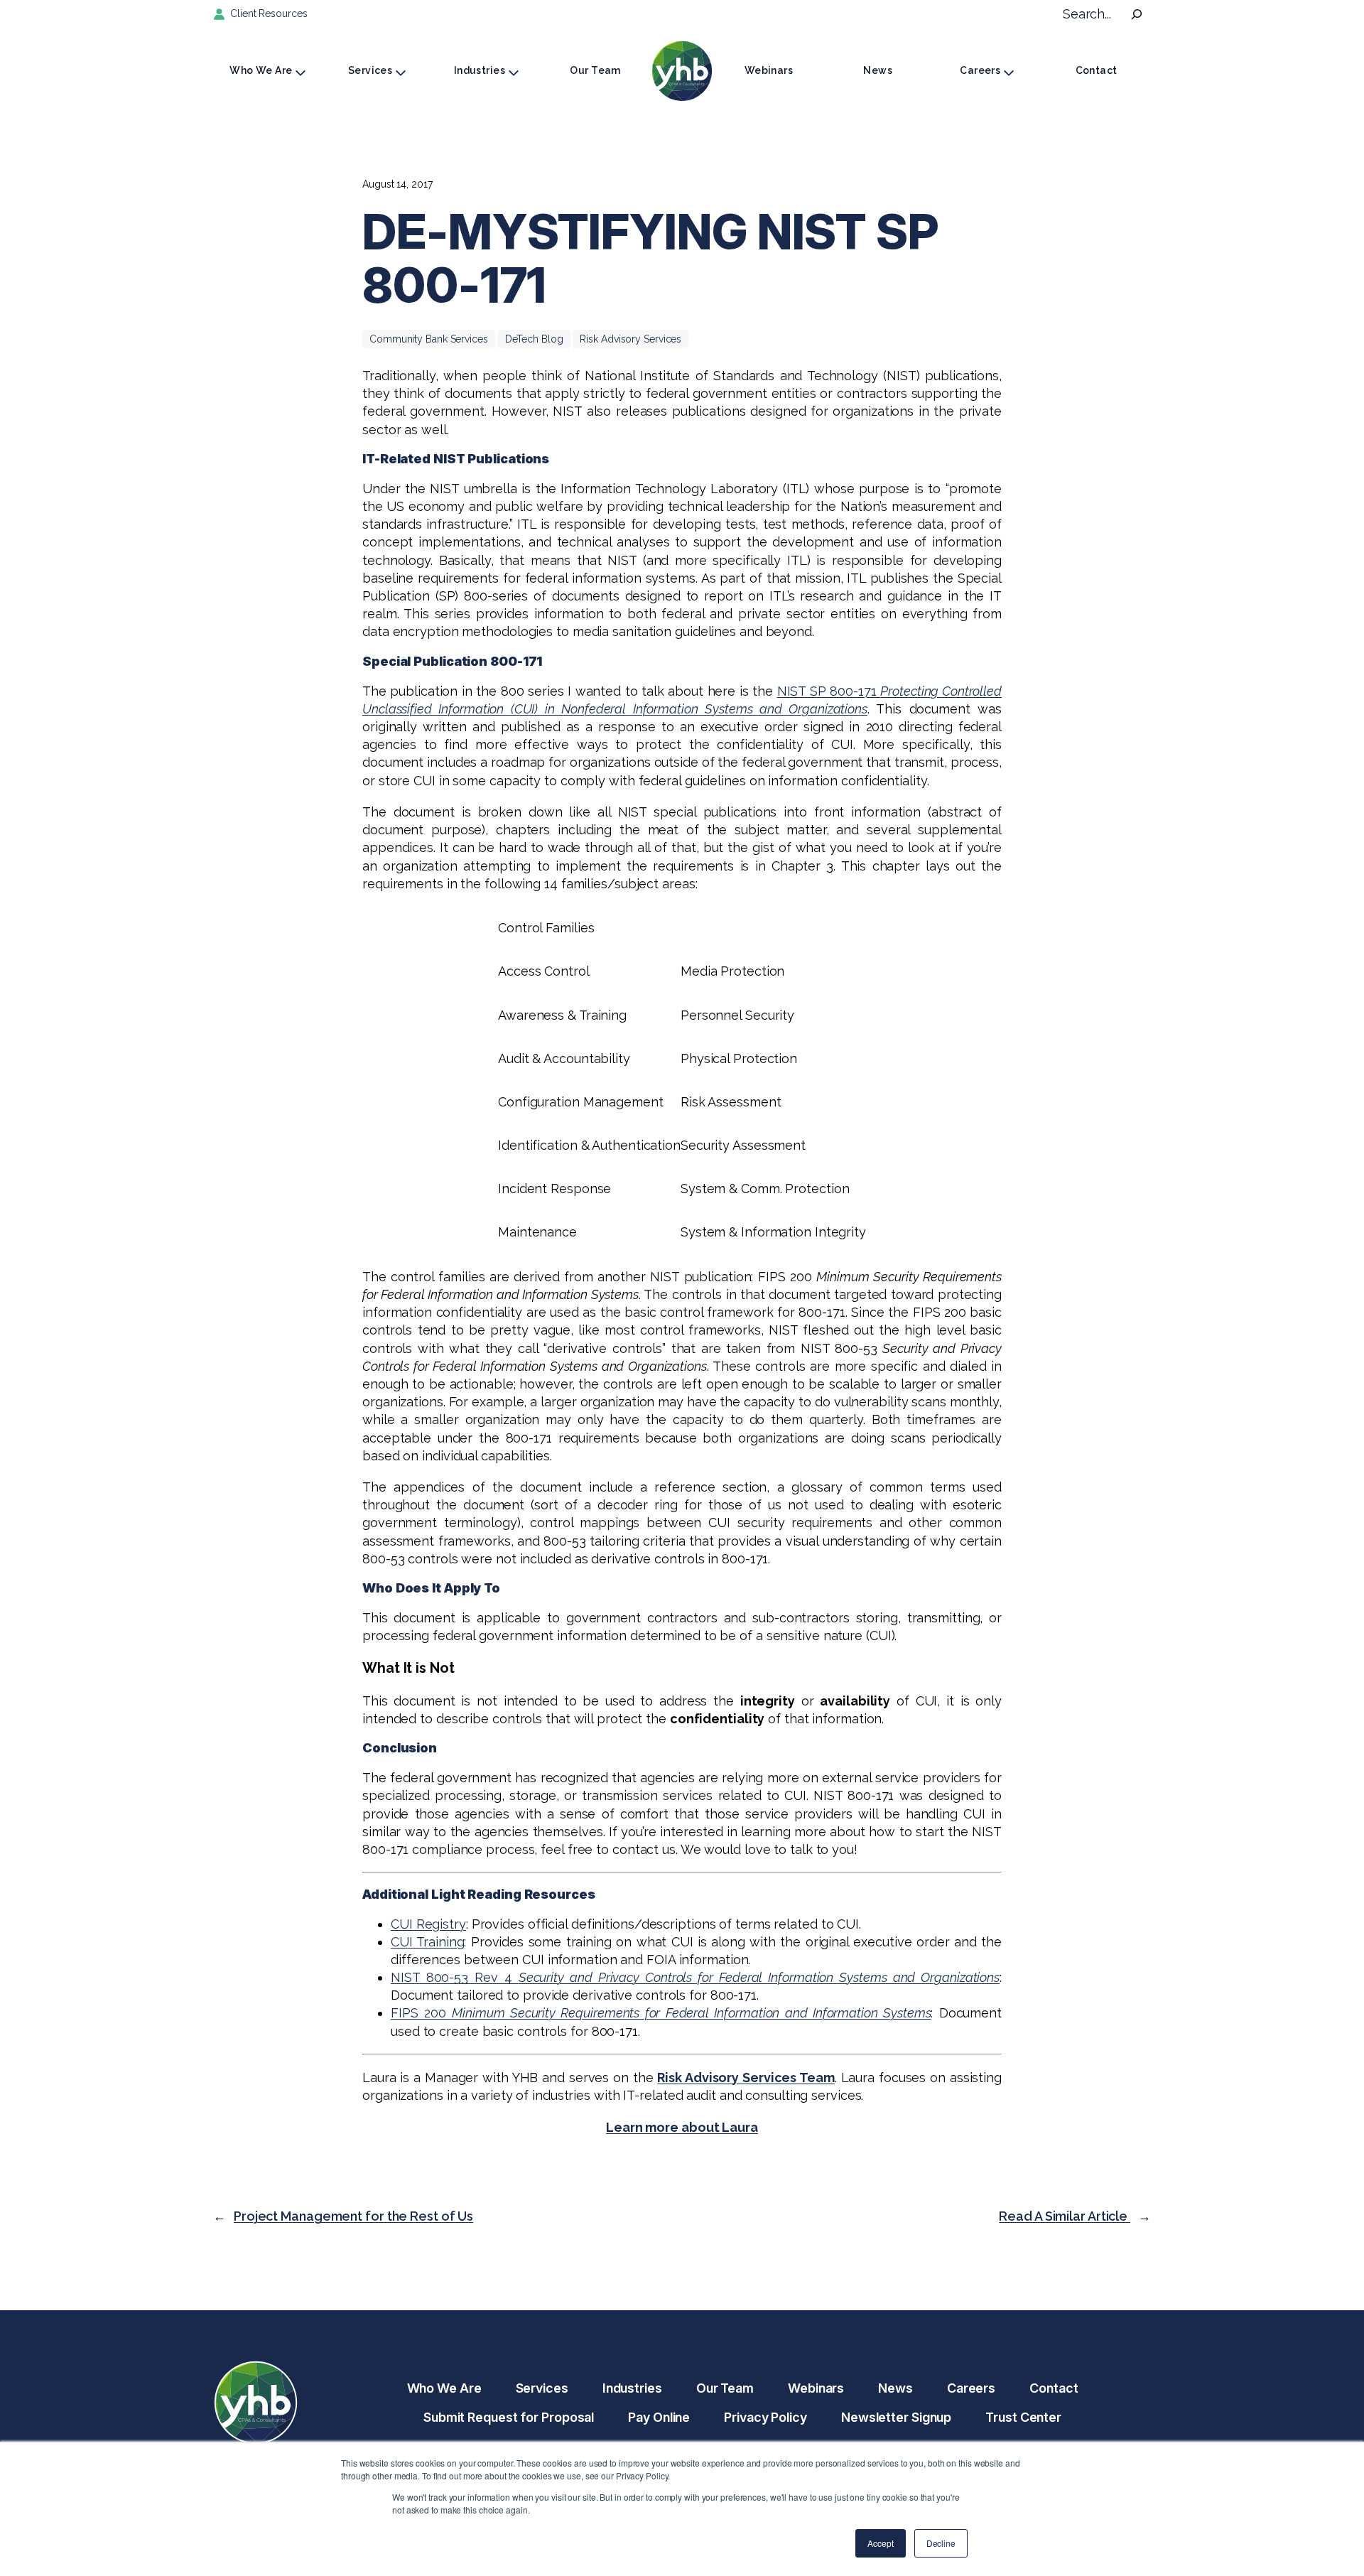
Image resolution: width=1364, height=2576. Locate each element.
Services (370, 70)
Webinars (769, 70)
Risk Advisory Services (630, 339)
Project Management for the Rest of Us (353, 2216)
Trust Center (1023, 2417)
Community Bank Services (429, 339)
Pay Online (659, 2417)
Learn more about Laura (682, 2127)
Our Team (595, 70)
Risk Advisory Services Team (746, 2077)
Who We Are (261, 70)
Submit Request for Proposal (509, 2417)
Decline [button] (941, 2543)
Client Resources (269, 14)
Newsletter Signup (896, 2417)
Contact (1097, 70)
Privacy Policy (765, 2417)
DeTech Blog (534, 339)
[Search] (1137, 14)
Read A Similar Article (1065, 2216)
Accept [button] (880, 2543)
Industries (480, 70)
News (878, 70)
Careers (980, 70)
